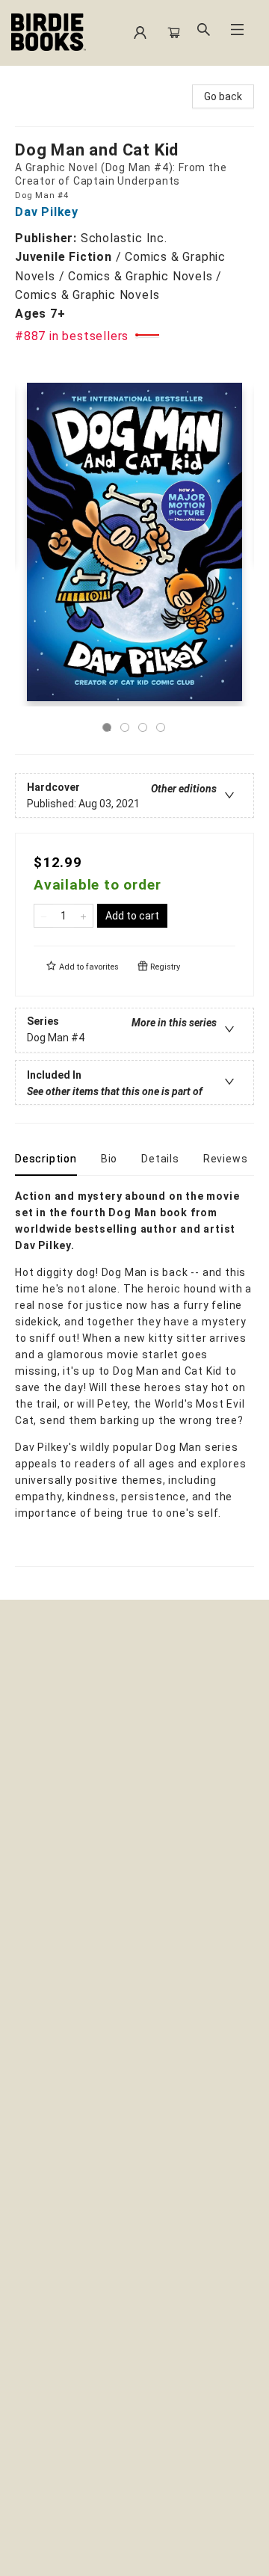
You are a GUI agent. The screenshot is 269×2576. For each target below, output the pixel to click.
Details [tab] (160, 1159)
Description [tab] (46, 1159)
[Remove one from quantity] (44, 916)
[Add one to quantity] (83, 916)
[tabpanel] (134, 1377)
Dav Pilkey (47, 212)
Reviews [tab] (226, 1159)
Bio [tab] (109, 1159)
